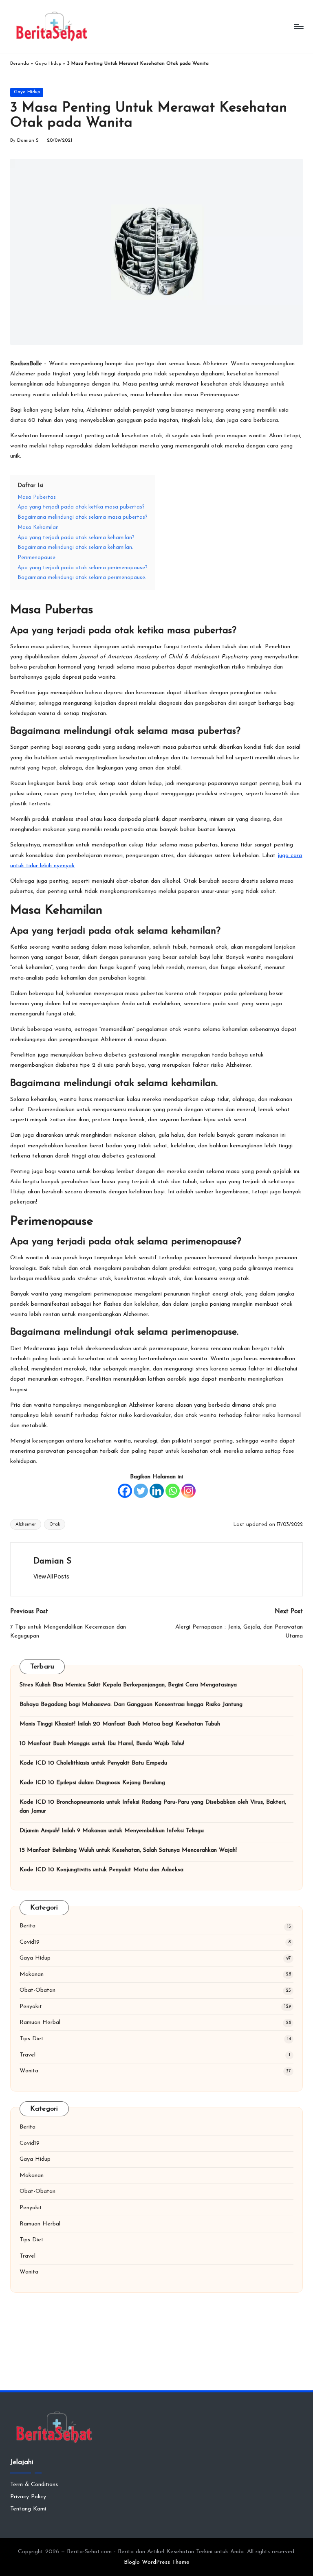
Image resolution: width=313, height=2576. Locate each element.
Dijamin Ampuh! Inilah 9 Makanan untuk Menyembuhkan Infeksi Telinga (112, 1831)
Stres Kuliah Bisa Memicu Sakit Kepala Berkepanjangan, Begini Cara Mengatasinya (128, 1685)
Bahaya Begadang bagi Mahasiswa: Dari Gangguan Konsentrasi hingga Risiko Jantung (131, 1705)
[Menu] (298, 26)
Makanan (32, 1974)
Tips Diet (32, 2039)
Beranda (20, 64)
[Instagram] (188, 1491)
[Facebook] (125, 1491)
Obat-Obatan (37, 1990)
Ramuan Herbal (40, 2022)
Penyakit (31, 2007)
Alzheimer (26, 1525)
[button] (51, 1576)
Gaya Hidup (48, 64)
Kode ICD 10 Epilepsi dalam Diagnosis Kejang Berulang (92, 1783)
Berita (28, 1926)
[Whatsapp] (173, 1491)
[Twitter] (141, 1491)
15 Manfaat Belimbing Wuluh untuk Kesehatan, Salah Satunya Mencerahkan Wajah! (128, 1850)
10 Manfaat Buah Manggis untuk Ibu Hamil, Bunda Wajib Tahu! (102, 1744)
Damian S (52, 1561)
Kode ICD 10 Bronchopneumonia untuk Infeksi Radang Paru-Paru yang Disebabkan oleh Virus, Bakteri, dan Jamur (153, 1807)
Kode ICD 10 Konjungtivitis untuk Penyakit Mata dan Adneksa (101, 1870)
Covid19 (30, 1942)
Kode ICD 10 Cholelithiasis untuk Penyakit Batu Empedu (93, 1763)
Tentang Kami (28, 2509)
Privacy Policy (28, 2497)
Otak (55, 1525)
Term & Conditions (34, 2485)
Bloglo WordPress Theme (157, 2562)
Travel (28, 2055)
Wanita (29, 2071)
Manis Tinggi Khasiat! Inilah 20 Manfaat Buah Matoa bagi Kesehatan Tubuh (120, 1724)
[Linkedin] (157, 1491)
